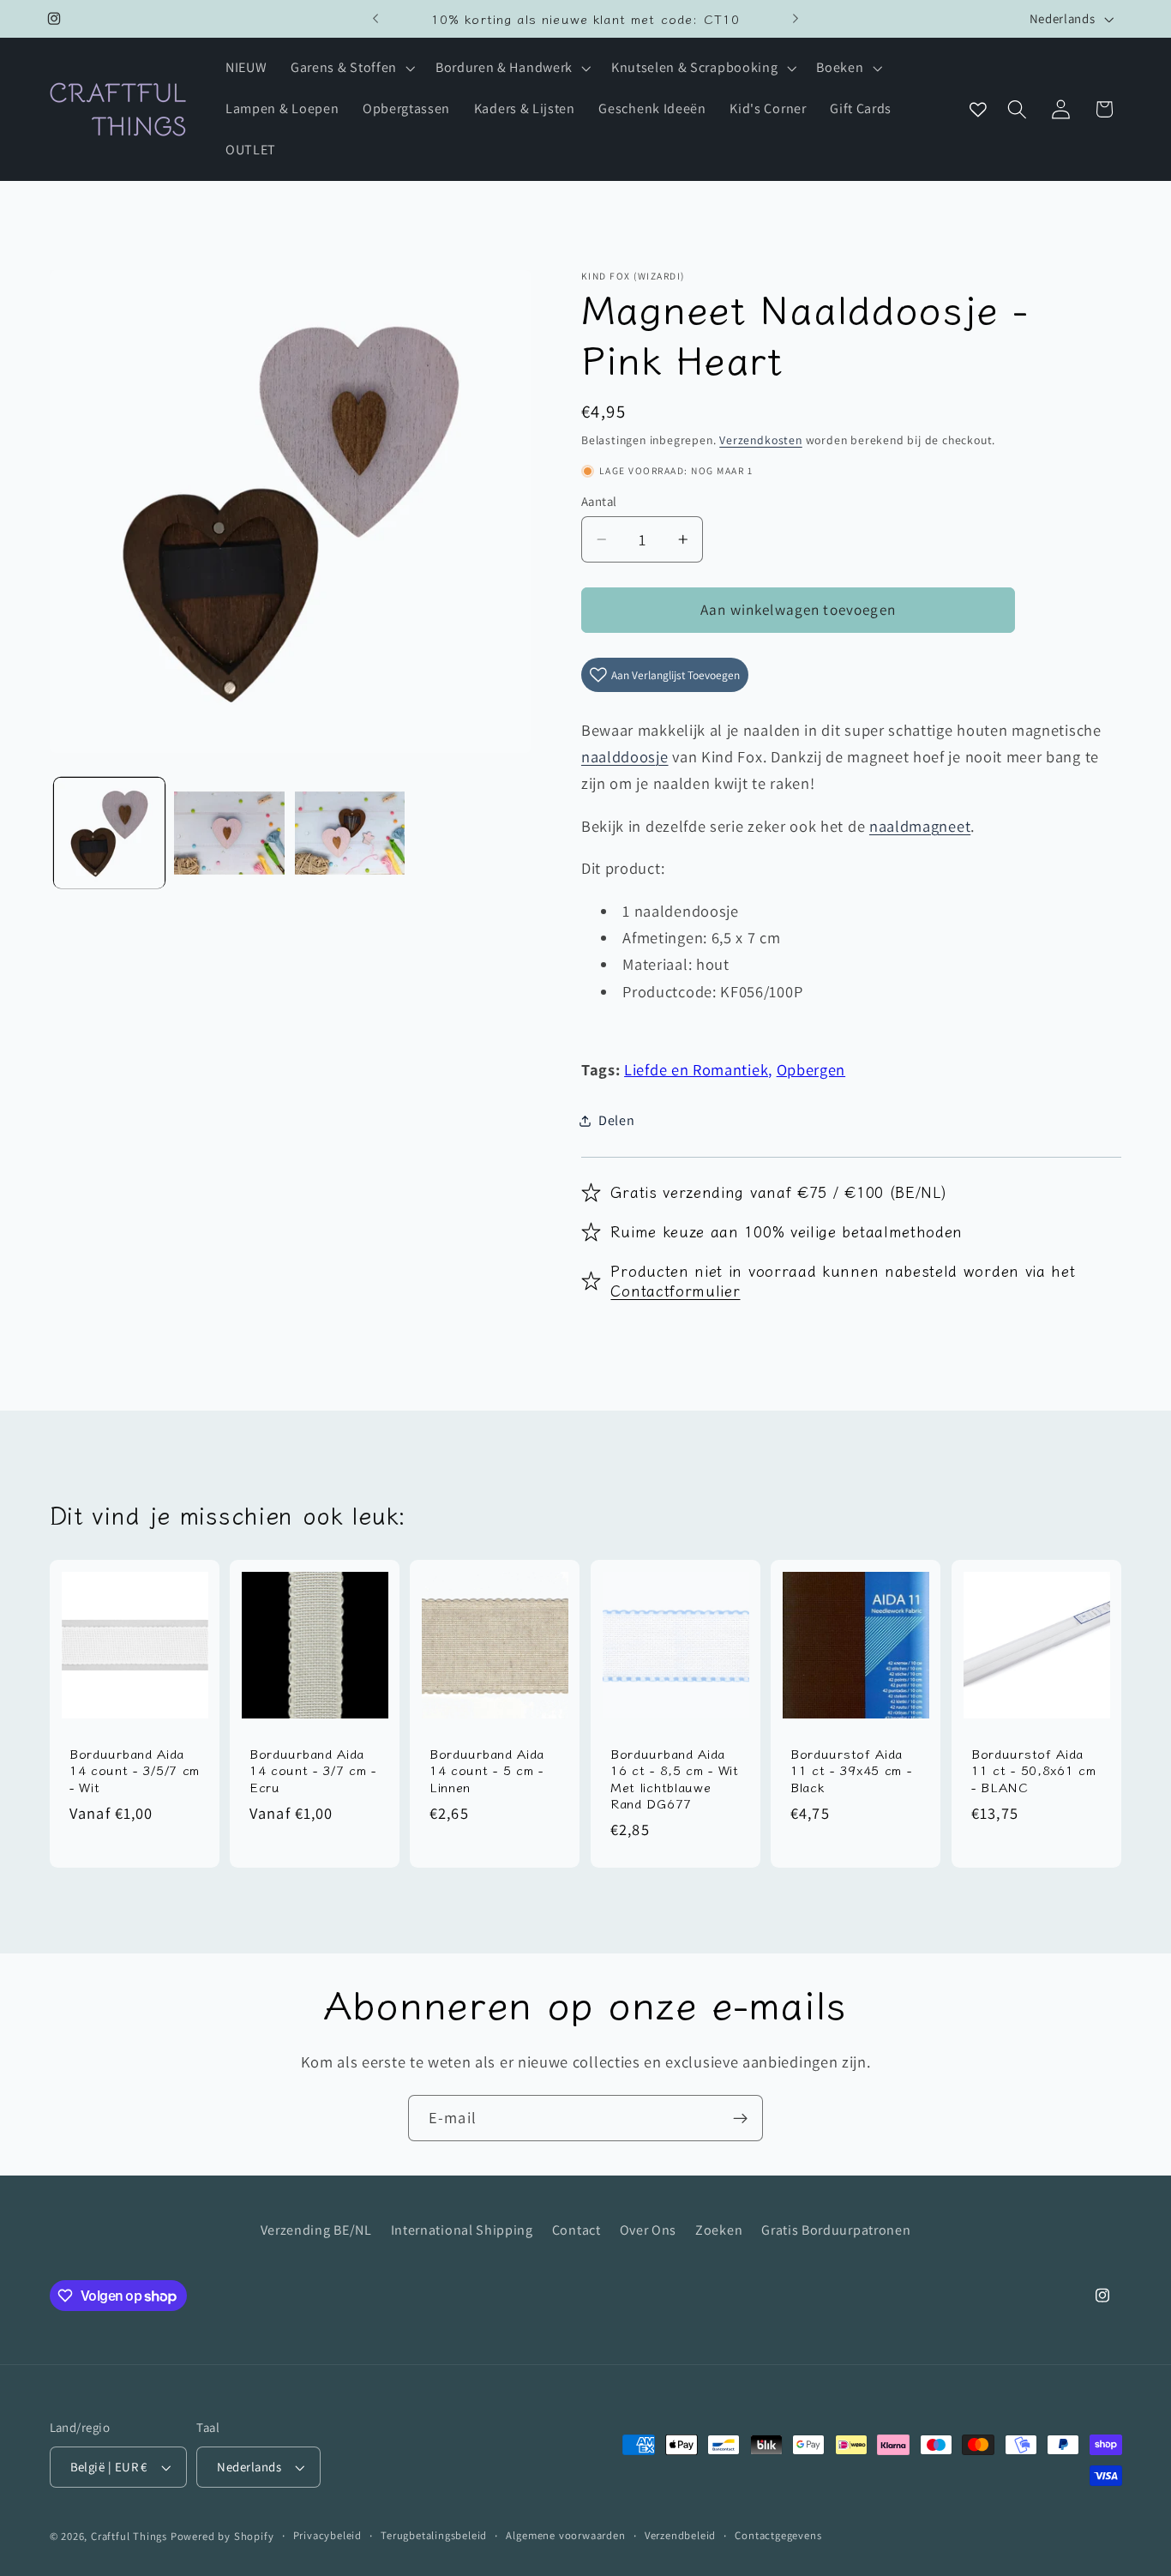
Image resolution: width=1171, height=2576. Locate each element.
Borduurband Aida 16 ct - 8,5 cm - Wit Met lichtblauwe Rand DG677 (675, 1779)
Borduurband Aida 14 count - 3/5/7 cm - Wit (135, 1770)
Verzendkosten (760, 440)
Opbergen (811, 1069)
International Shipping (462, 2230)
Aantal (599, 501)
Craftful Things (129, 2536)
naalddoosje (625, 756)
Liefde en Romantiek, (698, 1069)
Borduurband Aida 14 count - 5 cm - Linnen (487, 1770)
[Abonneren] (740, 2118)
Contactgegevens (778, 2535)
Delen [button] (616, 1120)
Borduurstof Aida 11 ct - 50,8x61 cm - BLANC (1033, 1770)
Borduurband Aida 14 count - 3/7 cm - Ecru (313, 1770)
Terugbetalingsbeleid (434, 2535)
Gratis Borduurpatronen (836, 2230)
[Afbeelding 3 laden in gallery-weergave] (350, 833)
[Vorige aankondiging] (375, 19)
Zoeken (719, 2230)
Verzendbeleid (680, 2535)
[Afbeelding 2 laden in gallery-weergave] (229, 833)
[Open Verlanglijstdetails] (978, 109)
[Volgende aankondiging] (796, 19)
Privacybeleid (327, 2535)
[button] (351, 69)
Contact (576, 2230)
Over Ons (649, 2230)
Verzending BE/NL (316, 2230)
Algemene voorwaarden (565, 2535)
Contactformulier (675, 1290)
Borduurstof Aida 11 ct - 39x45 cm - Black (851, 1770)
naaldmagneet (920, 826)
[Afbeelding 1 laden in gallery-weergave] (109, 833)
